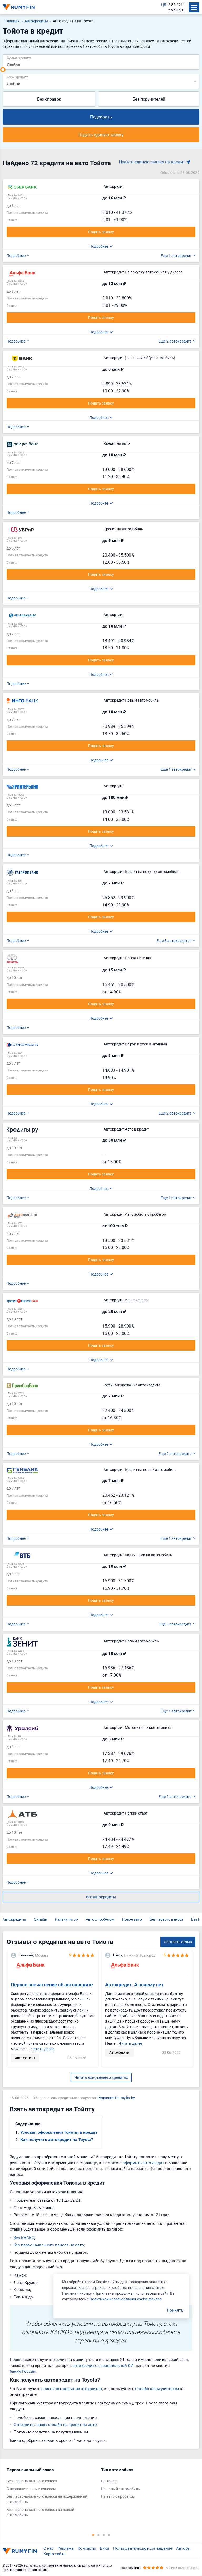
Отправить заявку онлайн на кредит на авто (55, 2424)
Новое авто (132, 1919)
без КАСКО (24, 2238)
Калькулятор (66, 1919)
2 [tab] (98, 2535)
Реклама (66, 2548)
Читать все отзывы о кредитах (101, 2077)
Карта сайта (54, 2554)
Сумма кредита (19, 58)
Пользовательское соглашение (143, 2548)
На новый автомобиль (120, 2489)
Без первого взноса (166, 1919)
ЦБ (164, 5)
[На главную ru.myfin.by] (20, 2551)
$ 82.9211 (177, 5)
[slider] (3, 70)
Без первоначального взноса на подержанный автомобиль (47, 2499)
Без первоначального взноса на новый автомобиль (40, 2512)
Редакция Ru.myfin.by (116, 2098)
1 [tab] (93, 2535)
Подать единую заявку (101, 135)
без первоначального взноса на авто (49, 2245)
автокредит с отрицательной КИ (103, 2365)
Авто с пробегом (100, 1919)
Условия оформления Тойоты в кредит (59, 2132)
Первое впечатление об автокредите (52, 1985)
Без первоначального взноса (32, 2481)
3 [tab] (104, 2535)
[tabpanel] (51, 2494)
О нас (49, 2548)
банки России (23, 2371)
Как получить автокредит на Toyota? (57, 2140)
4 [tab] (109, 2535)
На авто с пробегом (118, 2496)
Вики (105, 2548)
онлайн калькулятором (157, 2388)
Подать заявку (101, 232)
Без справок (49, 99)
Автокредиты (14, 1919)
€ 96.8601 (177, 10)
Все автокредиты (101, 1897)
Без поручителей (149, 99)
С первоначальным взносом (31, 2489)
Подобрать (101, 117)
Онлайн (41, 1919)
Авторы (183, 2548)
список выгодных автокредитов (72, 2388)
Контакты (87, 2548)
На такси (109, 2481)
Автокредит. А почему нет (134, 1985)
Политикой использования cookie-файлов (126, 2299)
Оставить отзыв (178, 1942)
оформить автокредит (143, 2163)
